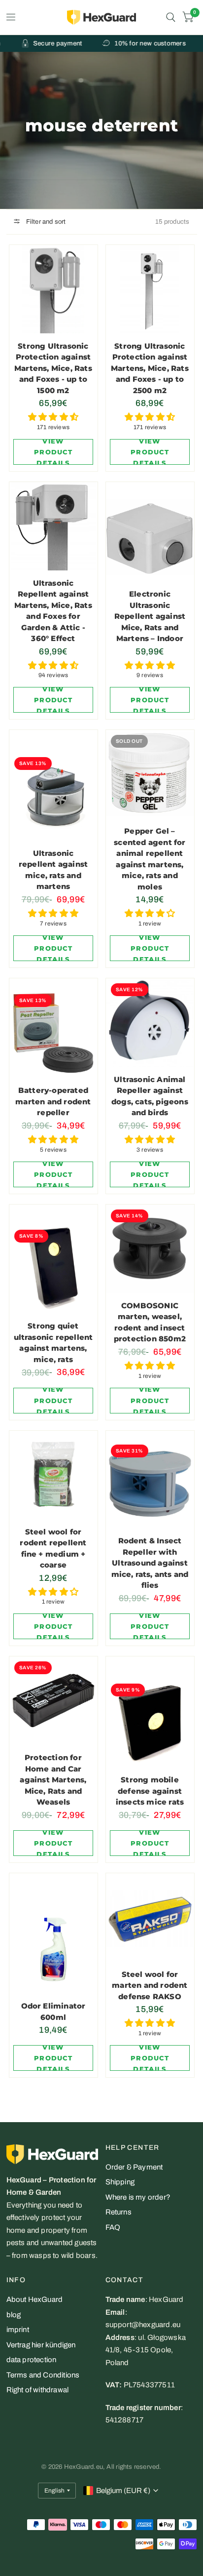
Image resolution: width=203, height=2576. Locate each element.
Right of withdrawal (38, 2390)
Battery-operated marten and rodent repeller (53, 1101)
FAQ (113, 2227)
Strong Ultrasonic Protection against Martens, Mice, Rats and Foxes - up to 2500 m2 (150, 368)
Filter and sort (45, 222)
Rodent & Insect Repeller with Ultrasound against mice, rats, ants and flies (150, 1563)
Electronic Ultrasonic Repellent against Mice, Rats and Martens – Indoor (150, 616)
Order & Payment (134, 2167)
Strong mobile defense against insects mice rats (150, 1791)
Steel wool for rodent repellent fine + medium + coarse (53, 1549)
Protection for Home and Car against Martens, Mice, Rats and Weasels (53, 1780)
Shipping (120, 2182)
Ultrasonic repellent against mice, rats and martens (53, 870)
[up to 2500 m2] (150, 289)
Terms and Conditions (43, 2375)
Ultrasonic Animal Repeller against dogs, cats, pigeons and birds (150, 1096)
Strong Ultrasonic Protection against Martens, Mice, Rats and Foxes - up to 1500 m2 (53, 368)
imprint (18, 2330)
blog (14, 2315)
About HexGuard (35, 2299)
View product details (53, 452)
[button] (53, 417)
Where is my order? (138, 2197)
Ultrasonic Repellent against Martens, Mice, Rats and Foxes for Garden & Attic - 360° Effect (53, 611)
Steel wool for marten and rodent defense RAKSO (150, 1985)
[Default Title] (53, 526)
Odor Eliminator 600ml (53, 2012)
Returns (118, 2212)
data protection (32, 2360)
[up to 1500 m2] (53, 289)
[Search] (171, 17)
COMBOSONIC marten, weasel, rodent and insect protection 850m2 (150, 1322)
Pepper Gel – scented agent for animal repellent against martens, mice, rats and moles (150, 859)
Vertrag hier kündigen (41, 2345)
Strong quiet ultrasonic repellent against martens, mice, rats (53, 1343)
